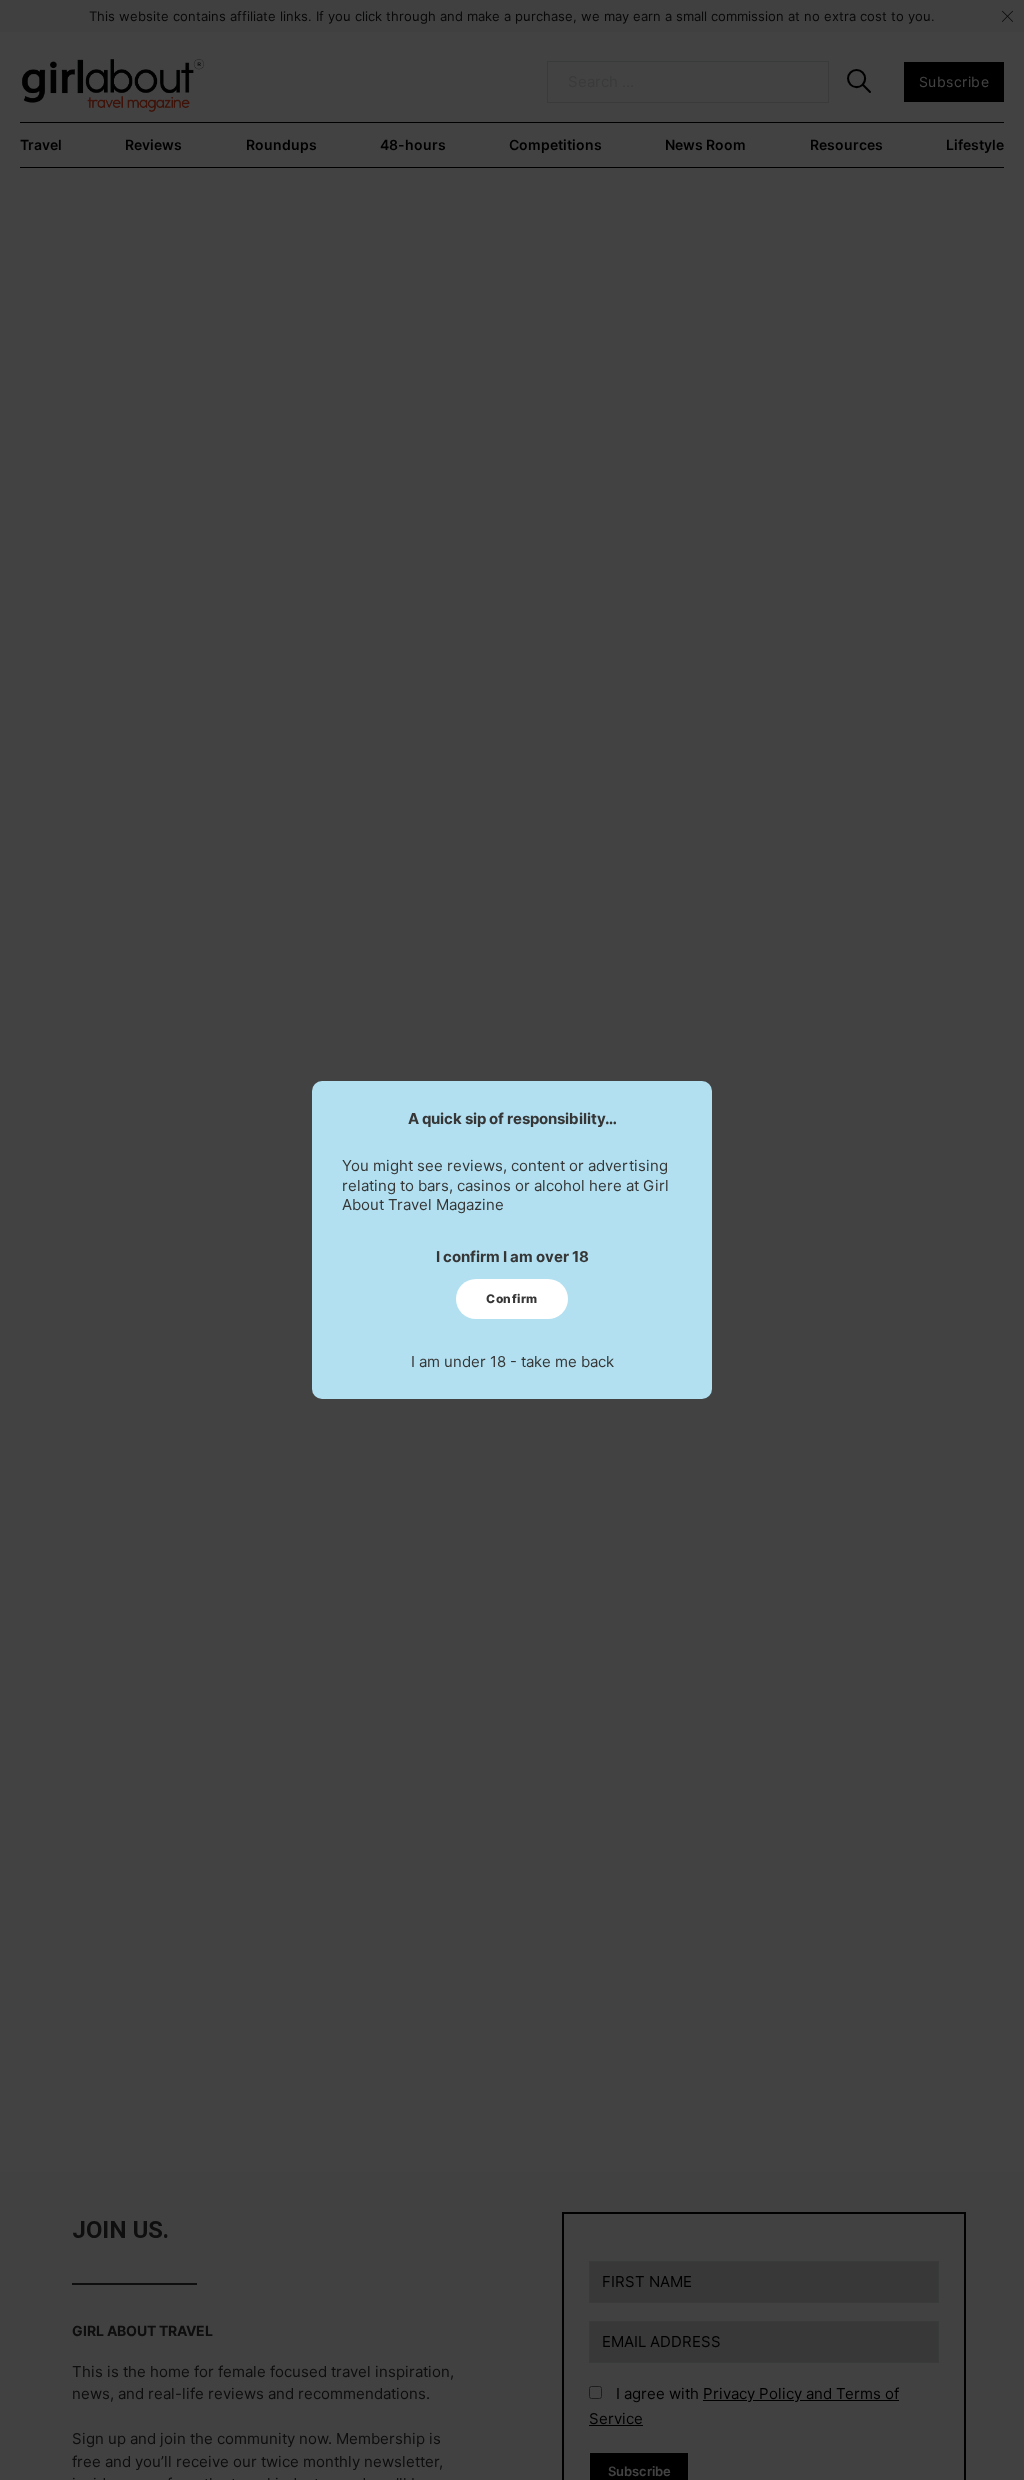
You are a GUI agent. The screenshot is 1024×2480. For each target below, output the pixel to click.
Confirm (512, 1298)
